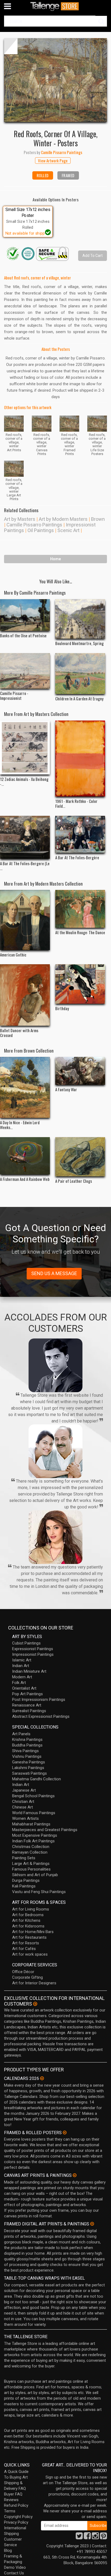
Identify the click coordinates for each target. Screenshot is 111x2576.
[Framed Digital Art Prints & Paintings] (92, 2224)
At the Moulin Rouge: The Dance (80, 932)
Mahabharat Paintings (31, 1824)
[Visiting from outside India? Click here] (35, 2004)
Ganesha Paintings (29, 1762)
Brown (98, 519)
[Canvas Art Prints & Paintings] (75, 2175)
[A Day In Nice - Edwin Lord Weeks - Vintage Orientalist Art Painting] (25, 1087)
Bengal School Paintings (33, 1796)
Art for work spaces (30, 1954)
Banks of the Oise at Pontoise (23, 635)
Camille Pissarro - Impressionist (14, 696)
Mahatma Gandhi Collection (37, 1779)
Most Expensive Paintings (35, 1835)
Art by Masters (20, 519)
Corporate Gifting (27, 1977)
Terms (10, 2511)
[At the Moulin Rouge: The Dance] (80, 909)
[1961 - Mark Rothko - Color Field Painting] (80, 758)
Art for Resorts (26, 1943)
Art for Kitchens (26, 1920)
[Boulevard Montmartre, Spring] (80, 619)
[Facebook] (87, 2537)
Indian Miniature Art (29, 1671)
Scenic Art (68, 530)
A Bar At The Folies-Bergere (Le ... (25, 866)
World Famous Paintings (34, 1813)
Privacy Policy (16, 2522)
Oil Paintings (41, 530)
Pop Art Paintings (27, 1694)
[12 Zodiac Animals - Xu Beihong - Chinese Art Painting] (25, 747)
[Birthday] (80, 984)
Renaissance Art (27, 1705)
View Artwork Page (53, 161)
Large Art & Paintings (31, 1864)
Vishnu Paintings (27, 1756)
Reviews (11, 2500)
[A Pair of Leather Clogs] (80, 1157)
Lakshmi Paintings (28, 1768)
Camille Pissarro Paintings (34, 525)
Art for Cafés (24, 1949)
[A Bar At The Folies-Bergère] (80, 834)
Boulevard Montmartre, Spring (79, 643)
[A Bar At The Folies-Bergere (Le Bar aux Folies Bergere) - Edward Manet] (25, 837)
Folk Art (19, 1683)
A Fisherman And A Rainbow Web (25, 1179)
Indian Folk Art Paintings (33, 1841)
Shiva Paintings (25, 1751)
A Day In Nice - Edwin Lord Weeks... (20, 1125)
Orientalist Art (24, 1688)
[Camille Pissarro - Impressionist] (25, 671)
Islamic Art (22, 1660)
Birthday (62, 1008)
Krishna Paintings (27, 1740)
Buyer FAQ (13, 2494)
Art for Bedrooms (28, 1915)
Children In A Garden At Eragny (79, 698)
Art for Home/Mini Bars (33, 1932)
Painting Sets (24, 1858)
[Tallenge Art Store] (55, 6)
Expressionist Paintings (33, 1649)
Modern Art (22, 1677)
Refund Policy (16, 2505)
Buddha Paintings (27, 1745)
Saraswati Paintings (30, 1773)
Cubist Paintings (26, 1643)
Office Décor (23, 1972)
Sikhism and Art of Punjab (35, 1875)
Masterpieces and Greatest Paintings (45, 1830)
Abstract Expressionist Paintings (41, 1716)
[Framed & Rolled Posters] (65, 2133)
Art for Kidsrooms (28, 1926)
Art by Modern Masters (63, 519)
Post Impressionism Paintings (39, 1700)
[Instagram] (95, 2537)
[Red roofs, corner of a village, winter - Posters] (55, 80)
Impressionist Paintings (33, 1654)
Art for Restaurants (29, 1937)
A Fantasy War (66, 1089)
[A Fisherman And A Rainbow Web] (25, 1156)
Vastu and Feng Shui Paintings (39, 1892)
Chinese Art (22, 1807)
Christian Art (23, 1802)
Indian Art (21, 1666)
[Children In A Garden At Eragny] (80, 674)
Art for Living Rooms (31, 1909)
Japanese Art (24, 1790)
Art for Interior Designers (34, 1983)
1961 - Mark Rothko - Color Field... (76, 803)
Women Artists (25, 1818)
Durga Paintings (26, 1880)
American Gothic (13, 955)
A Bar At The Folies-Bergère (77, 857)
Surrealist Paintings (29, 1711)
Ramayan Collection (30, 1852)
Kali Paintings (24, 1886)
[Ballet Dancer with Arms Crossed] (25, 995)
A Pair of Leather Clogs (74, 1181)
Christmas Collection (31, 1847)
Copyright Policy (18, 2517)
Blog (8, 2550)
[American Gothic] (25, 920)
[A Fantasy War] (80, 1071)
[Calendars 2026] (42, 2078)
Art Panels (21, 1734)
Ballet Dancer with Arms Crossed (19, 1033)
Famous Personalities (31, 1869)
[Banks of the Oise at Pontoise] (25, 615)
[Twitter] (79, 2537)
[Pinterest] (103, 2537)
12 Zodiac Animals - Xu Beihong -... (24, 781)
